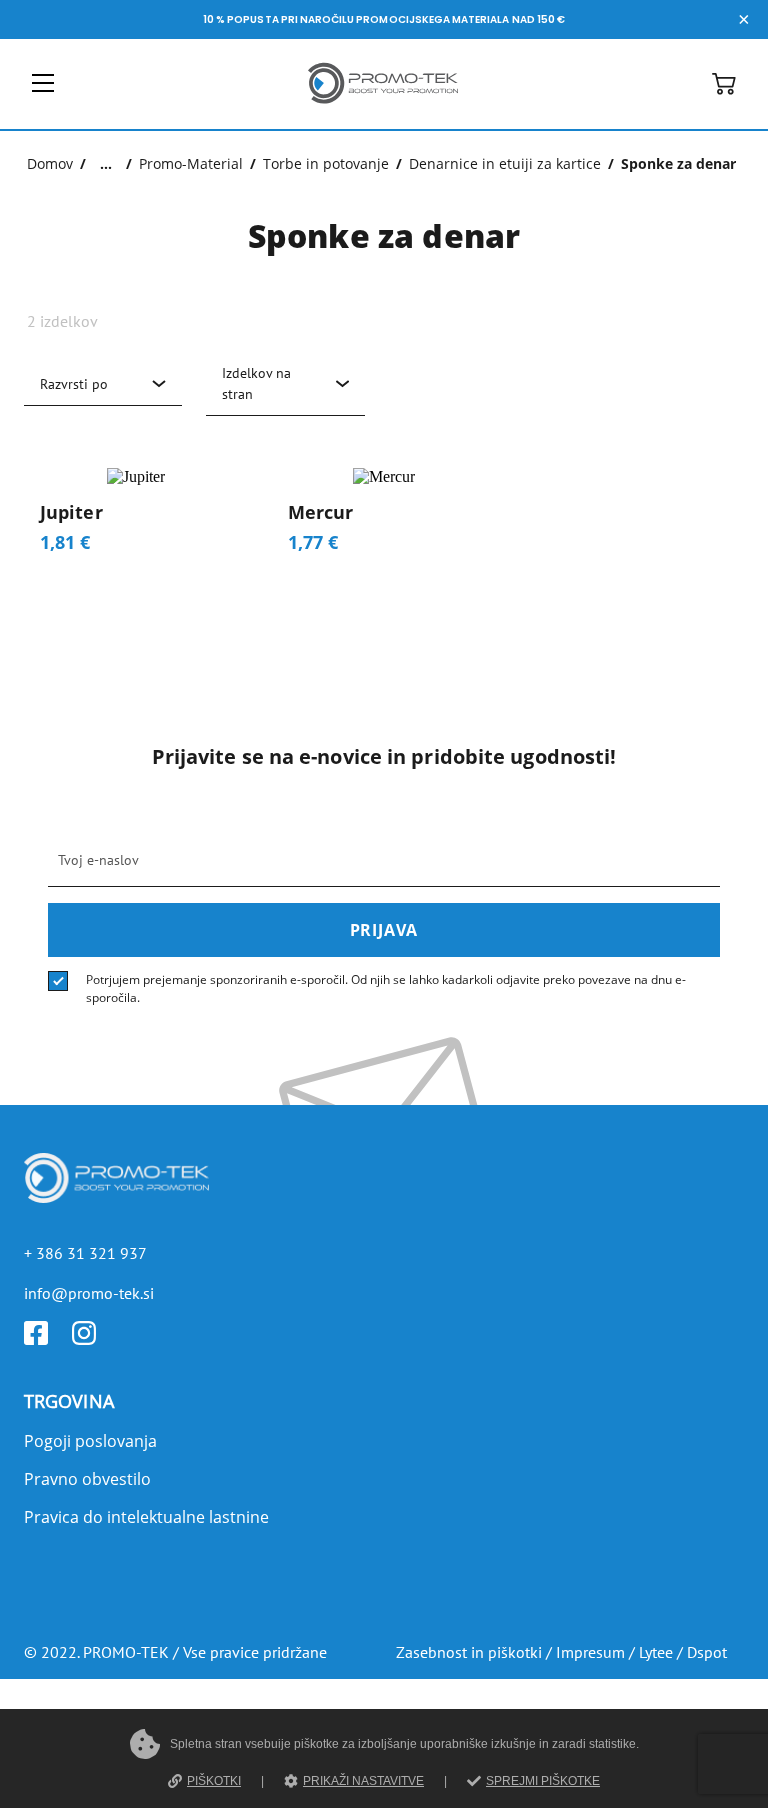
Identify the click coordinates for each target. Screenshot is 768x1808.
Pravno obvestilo (87, 1479)
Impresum (590, 1652)
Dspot (707, 1652)
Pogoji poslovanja (90, 1441)
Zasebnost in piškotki (469, 1652)
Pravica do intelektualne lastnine (146, 1517)
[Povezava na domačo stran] (383, 107)
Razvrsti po (74, 384)
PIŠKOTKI (214, 1781)
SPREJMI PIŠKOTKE (543, 1781)
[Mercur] (384, 518)
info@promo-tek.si (89, 1293)
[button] (724, 89)
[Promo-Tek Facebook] (48, 1339)
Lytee (656, 1652)
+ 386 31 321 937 (85, 1253)
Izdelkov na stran (256, 383)
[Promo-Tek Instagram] (96, 1339)
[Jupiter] (136, 518)
